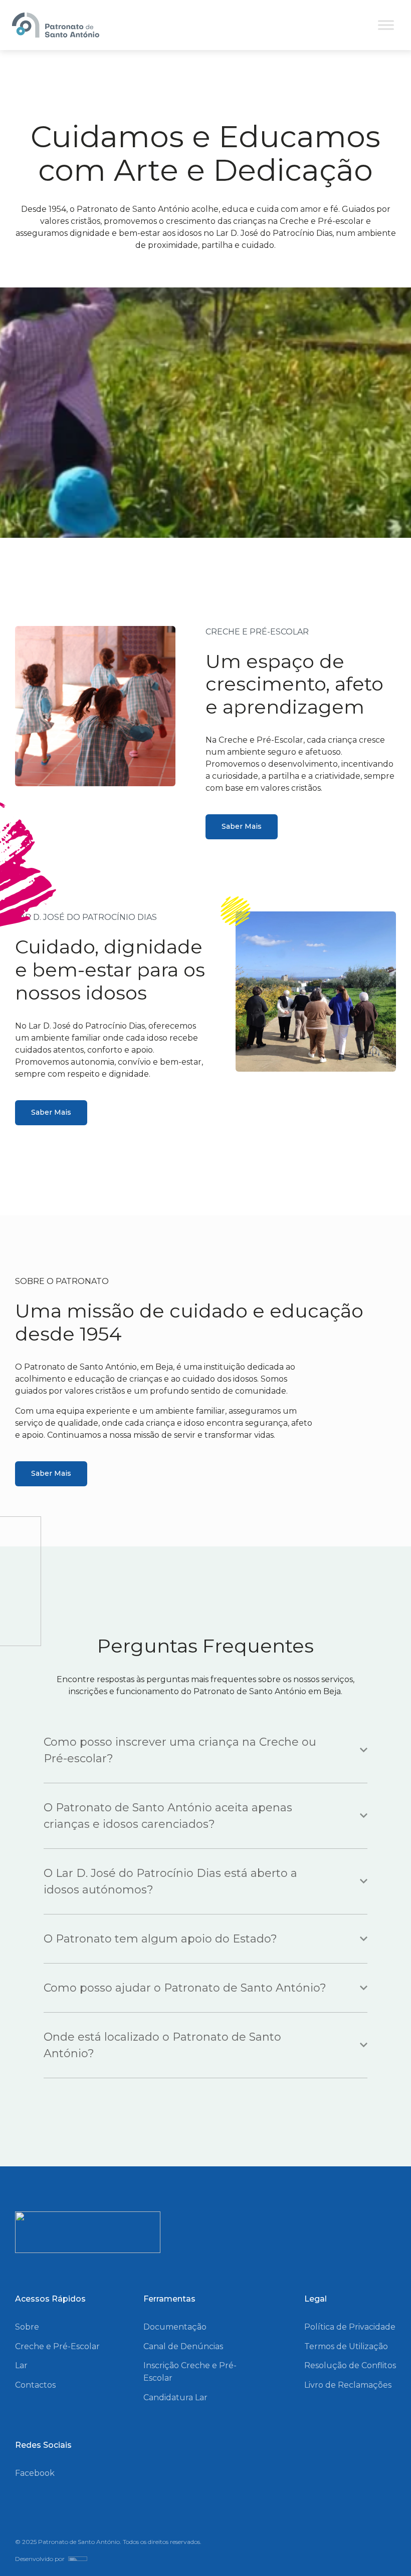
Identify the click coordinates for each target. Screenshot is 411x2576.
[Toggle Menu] (386, 25)
